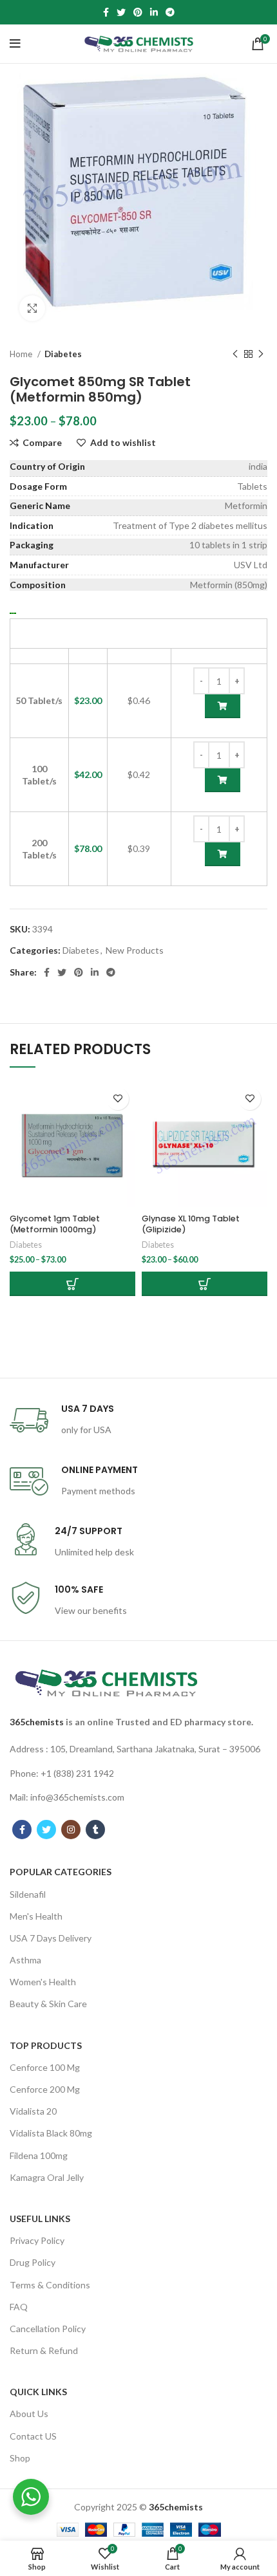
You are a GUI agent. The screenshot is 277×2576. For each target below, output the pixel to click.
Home (22, 354)
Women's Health (43, 1982)
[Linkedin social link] (154, 12)
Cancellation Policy (48, 2329)
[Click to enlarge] (32, 308)
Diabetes (63, 354)
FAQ (19, 2307)
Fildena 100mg (39, 2155)
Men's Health (36, 1916)
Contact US (33, 2436)
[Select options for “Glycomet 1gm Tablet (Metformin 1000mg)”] (72, 1284)
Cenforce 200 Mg (45, 2089)
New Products (135, 950)
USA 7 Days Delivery (51, 1938)
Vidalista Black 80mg (51, 2133)
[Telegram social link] (170, 12)
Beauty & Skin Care (48, 2004)
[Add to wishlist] (118, 1099)
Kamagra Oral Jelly (47, 2177)
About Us (29, 2414)
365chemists (37, 1722)
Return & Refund (44, 2350)
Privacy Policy (37, 2240)
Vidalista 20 (33, 2111)
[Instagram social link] (71, 1830)
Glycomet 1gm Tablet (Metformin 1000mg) (55, 1224)
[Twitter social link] (121, 12)
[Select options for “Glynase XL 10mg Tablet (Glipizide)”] (205, 1284)
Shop (20, 2458)
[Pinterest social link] (138, 12)
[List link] (138, 1749)
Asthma (25, 1960)
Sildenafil (28, 1894)
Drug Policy (33, 2262)
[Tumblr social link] (95, 1830)
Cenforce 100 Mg (45, 2067)
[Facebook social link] (106, 12)
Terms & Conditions (50, 2285)
